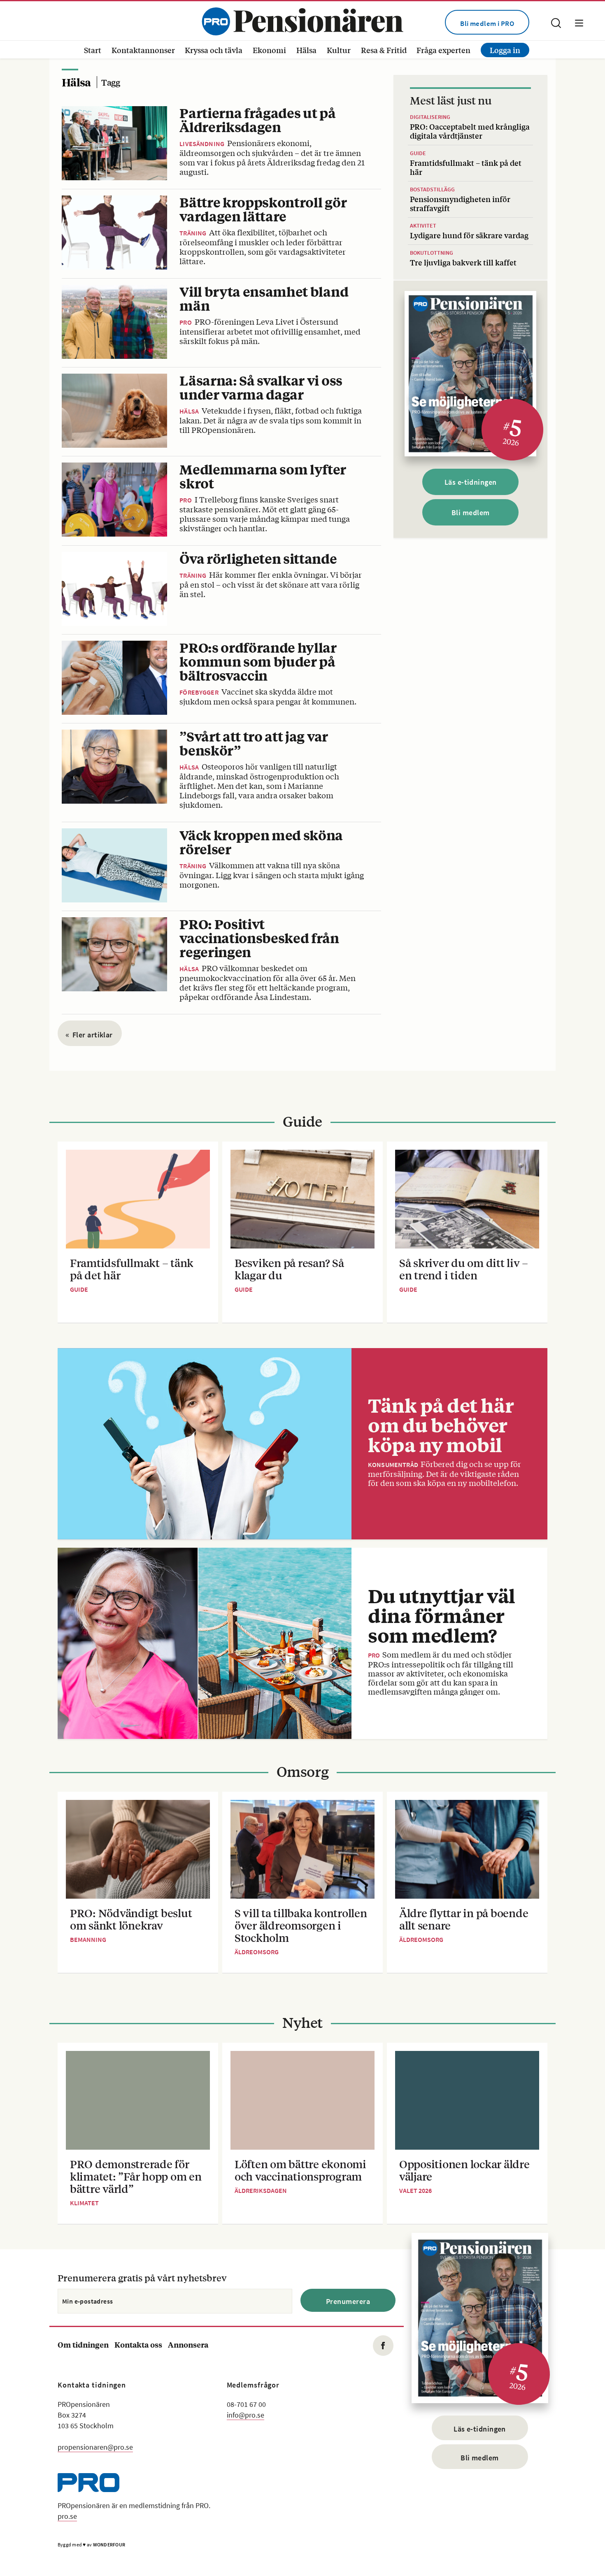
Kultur (339, 50)
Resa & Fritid (384, 50)
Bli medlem (471, 513)
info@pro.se (245, 2415)
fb (383, 2346)
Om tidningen (83, 2345)
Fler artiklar (89, 1035)
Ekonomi (269, 50)
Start (93, 50)
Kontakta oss (138, 2345)
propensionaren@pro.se (95, 2447)
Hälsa (306, 50)
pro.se (67, 2516)
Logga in (505, 50)
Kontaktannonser (143, 50)
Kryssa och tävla (214, 50)
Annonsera (188, 2345)
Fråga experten (443, 50)
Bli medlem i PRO (487, 23)
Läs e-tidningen (471, 482)
